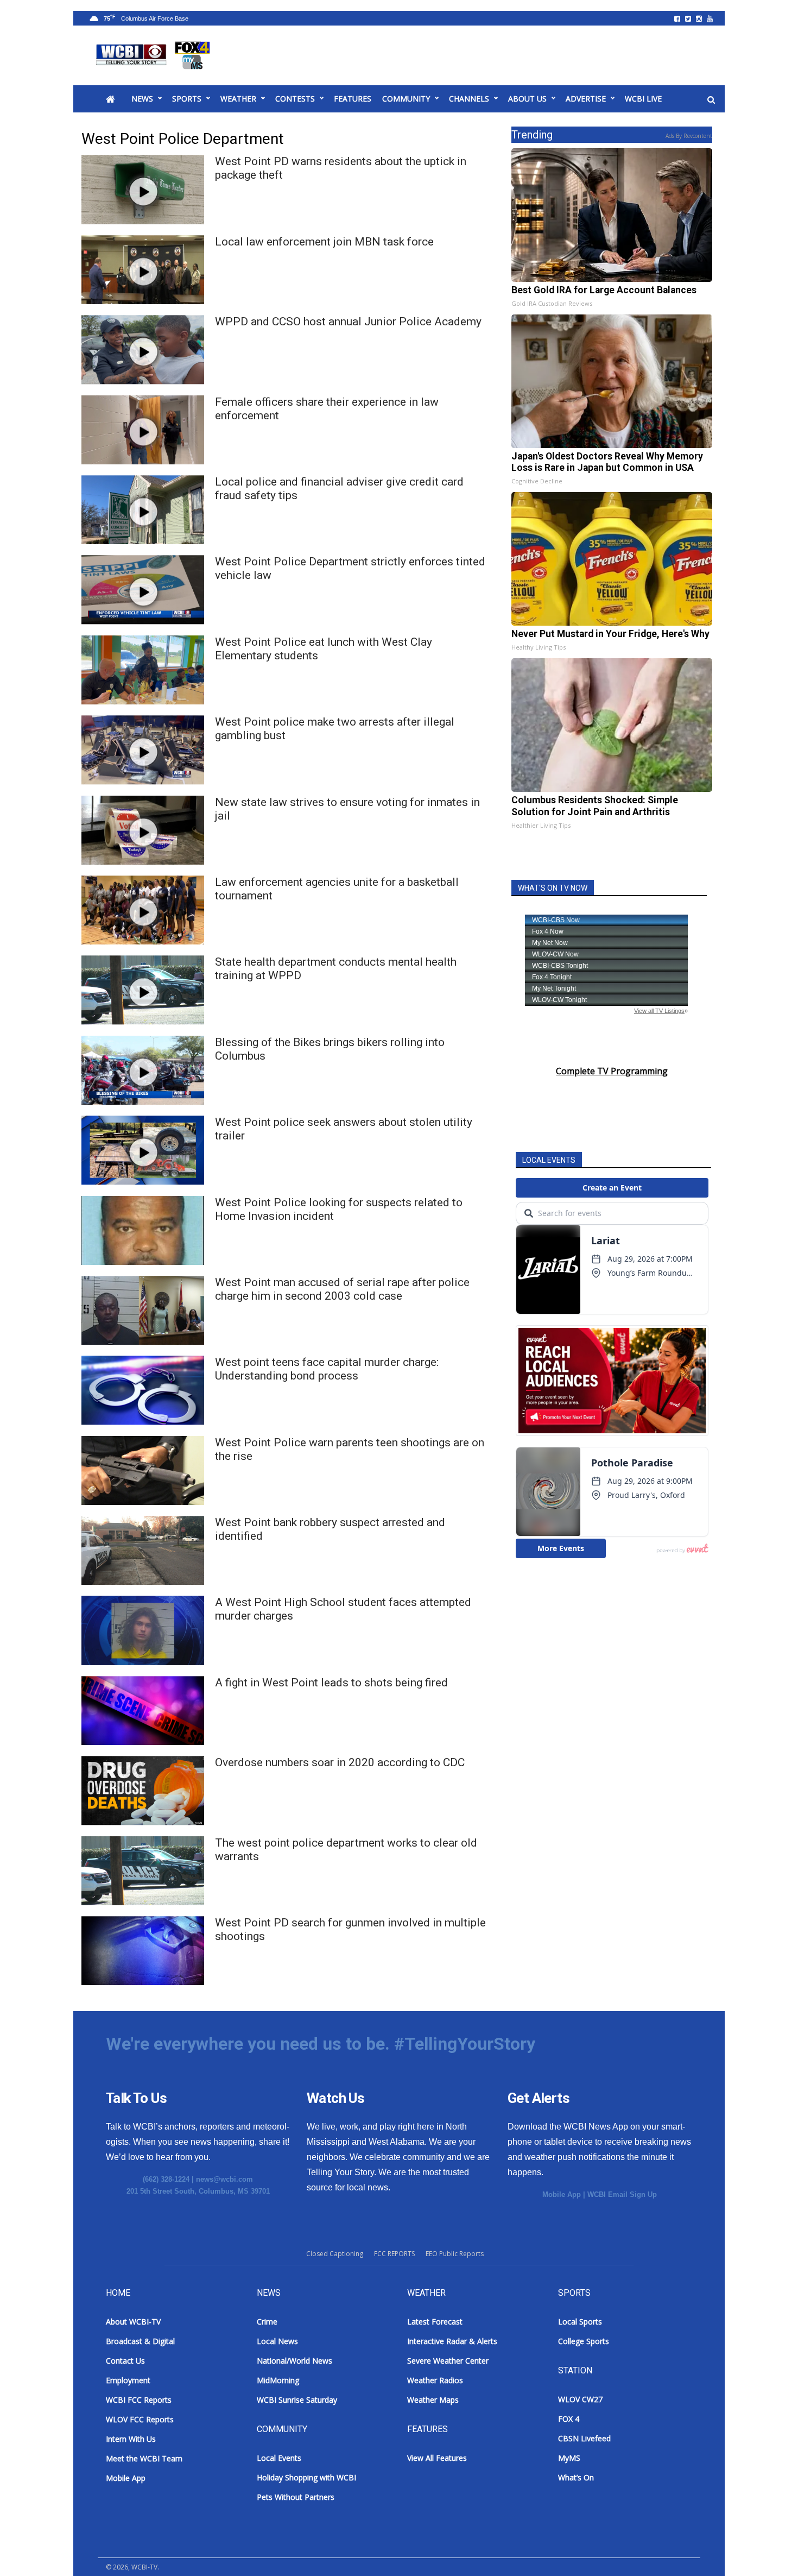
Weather (238, 99)
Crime (267, 2322)
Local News (277, 2341)
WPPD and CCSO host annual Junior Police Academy (348, 322)
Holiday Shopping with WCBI (306, 2477)
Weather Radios (435, 2380)
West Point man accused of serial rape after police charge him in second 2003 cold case (342, 1289)
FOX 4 (569, 2419)
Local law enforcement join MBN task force (324, 242)
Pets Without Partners (296, 2497)
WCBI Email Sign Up (622, 2194)
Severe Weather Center (448, 2361)
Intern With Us (131, 2439)
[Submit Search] (711, 99)
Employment (128, 2380)
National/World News (294, 2361)
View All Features (437, 2458)
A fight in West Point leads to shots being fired (331, 1683)
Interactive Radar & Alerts (452, 2341)
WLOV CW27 (580, 2399)
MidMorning (278, 2380)
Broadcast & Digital (140, 2341)
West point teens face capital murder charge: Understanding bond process (327, 1369)
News (142, 99)
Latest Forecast (435, 2322)
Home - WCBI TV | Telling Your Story (155, 55)
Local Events (279, 2458)
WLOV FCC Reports (140, 2419)
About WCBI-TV (133, 2322)
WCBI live (643, 99)
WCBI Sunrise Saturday (297, 2400)
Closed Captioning (335, 2254)
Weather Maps (433, 2400)
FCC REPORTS (394, 2254)
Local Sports (580, 2322)
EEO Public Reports (455, 2254)
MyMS (569, 2458)
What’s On (576, 2477)
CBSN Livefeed (584, 2438)
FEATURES (353, 99)
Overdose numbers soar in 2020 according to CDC (340, 1762)
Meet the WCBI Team (144, 2458)
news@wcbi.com (224, 2179)
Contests (295, 99)
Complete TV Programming (612, 1071)
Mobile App (562, 2194)
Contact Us (125, 2361)
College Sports (584, 2341)
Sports (187, 99)
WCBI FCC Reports (139, 2400)
